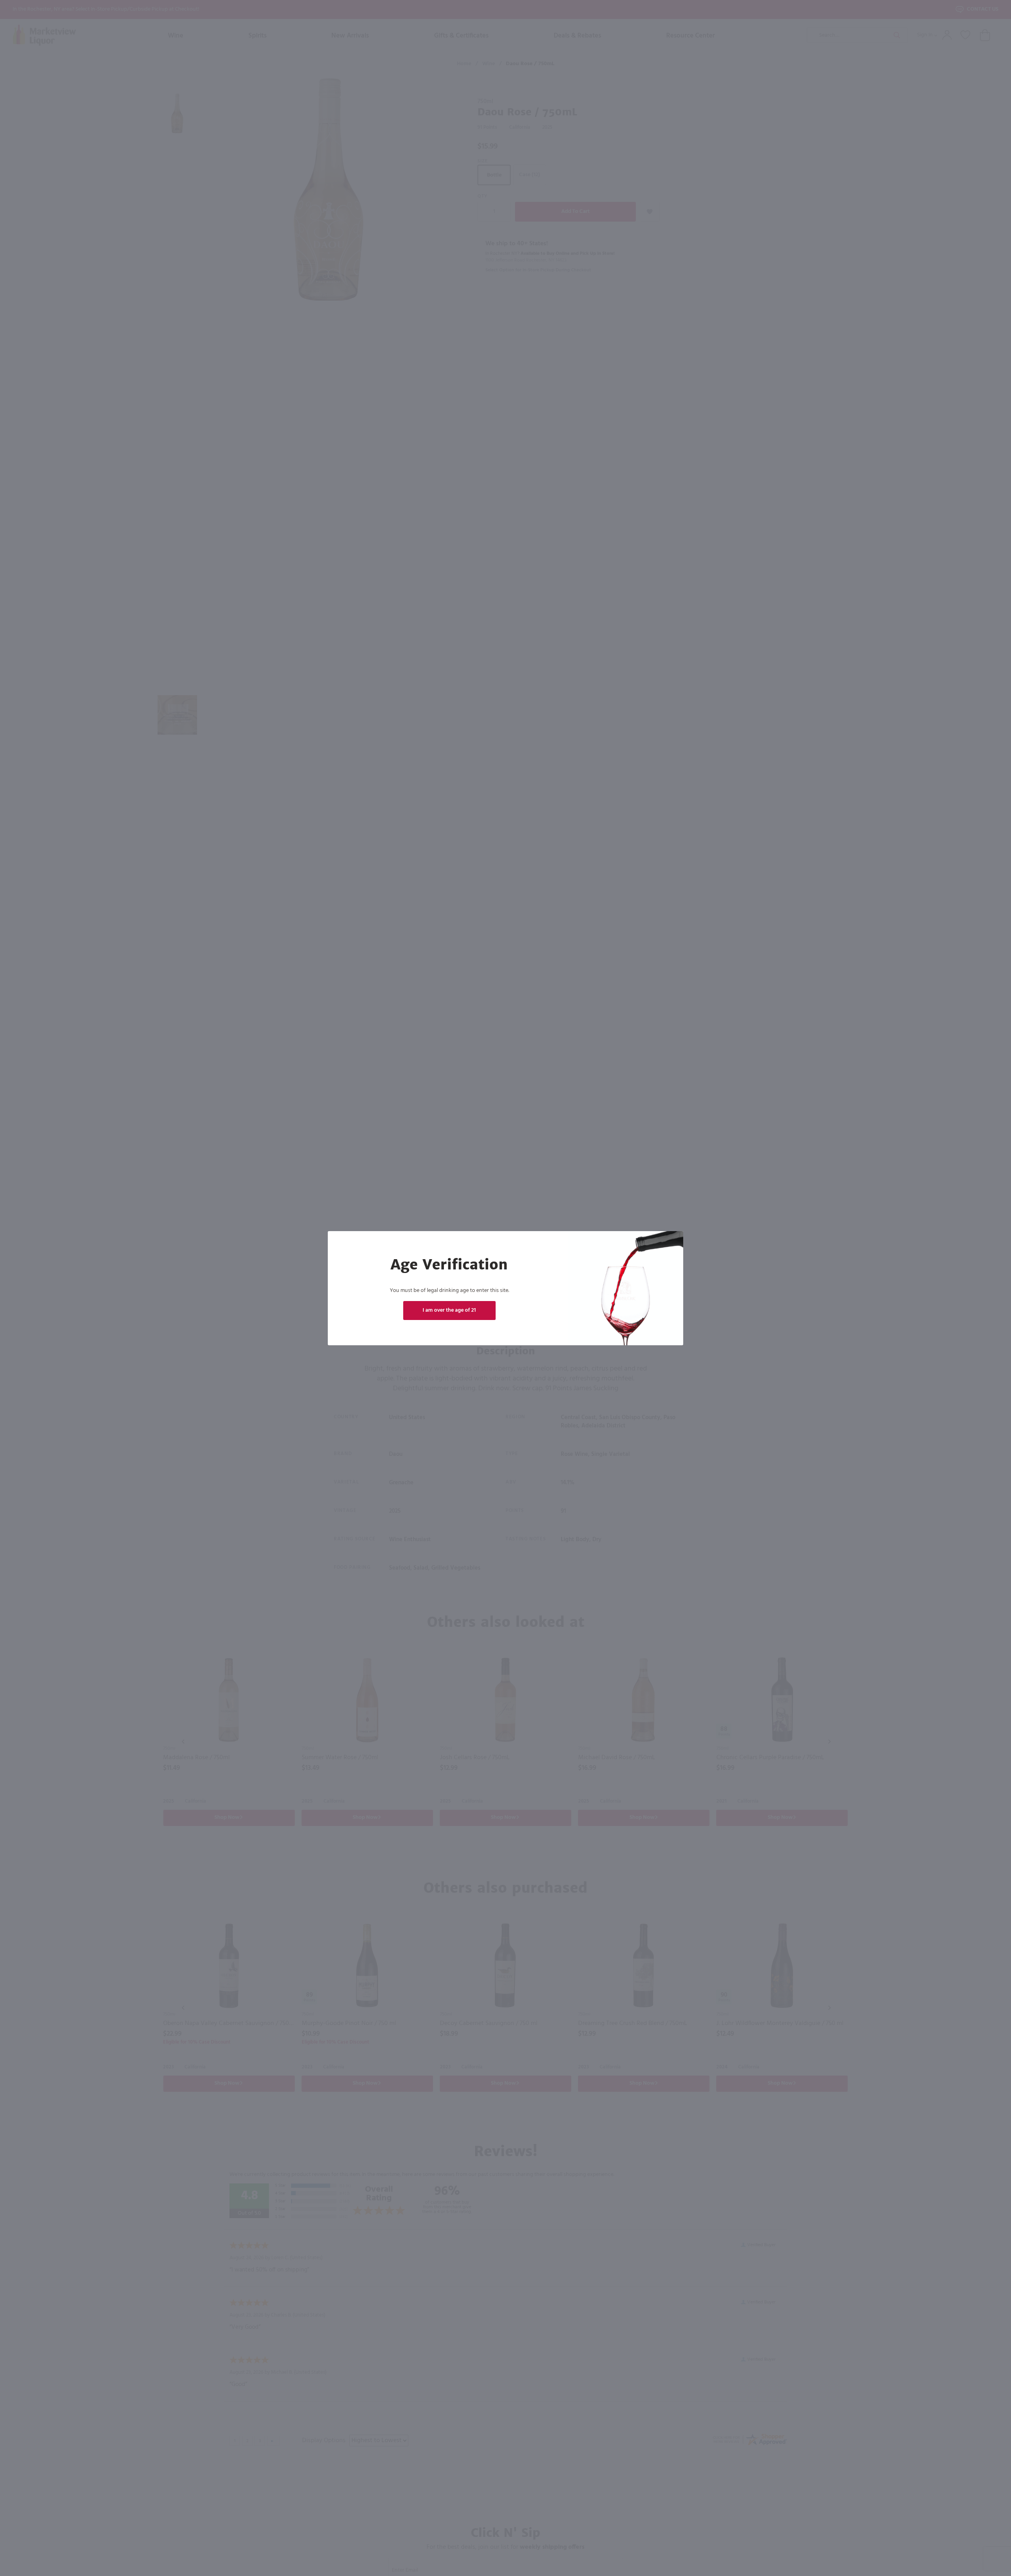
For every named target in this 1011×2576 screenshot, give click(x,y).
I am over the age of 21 (449, 1310)
